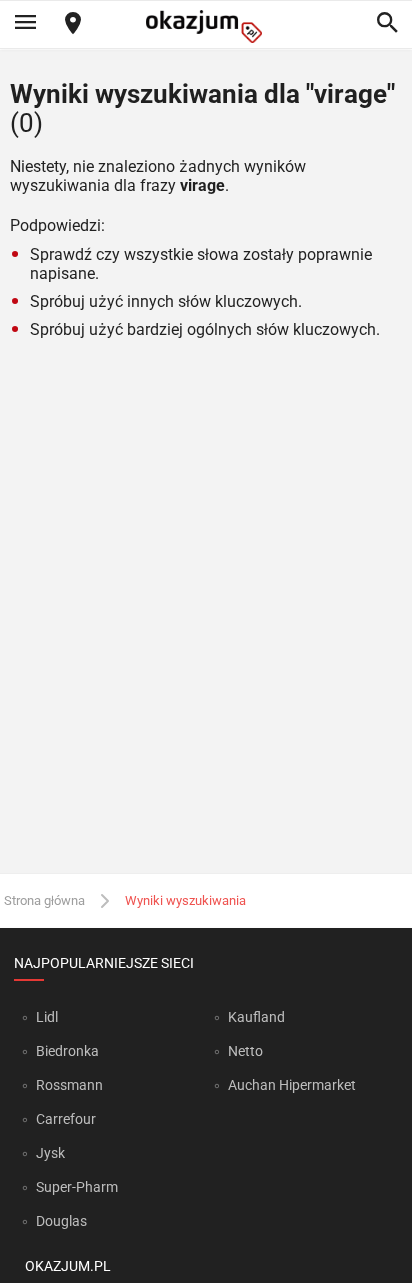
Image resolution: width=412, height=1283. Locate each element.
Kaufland (256, 1017)
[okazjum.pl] (206, 26)
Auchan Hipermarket (292, 1085)
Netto (245, 1051)
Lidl (47, 1017)
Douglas (61, 1221)
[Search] (387, 24)
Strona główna (44, 900)
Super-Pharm (77, 1187)
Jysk (50, 1153)
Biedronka (67, 1051)
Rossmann (69, 1085)
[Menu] (25, 24)
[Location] (73, 24)
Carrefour (66, 1119)
